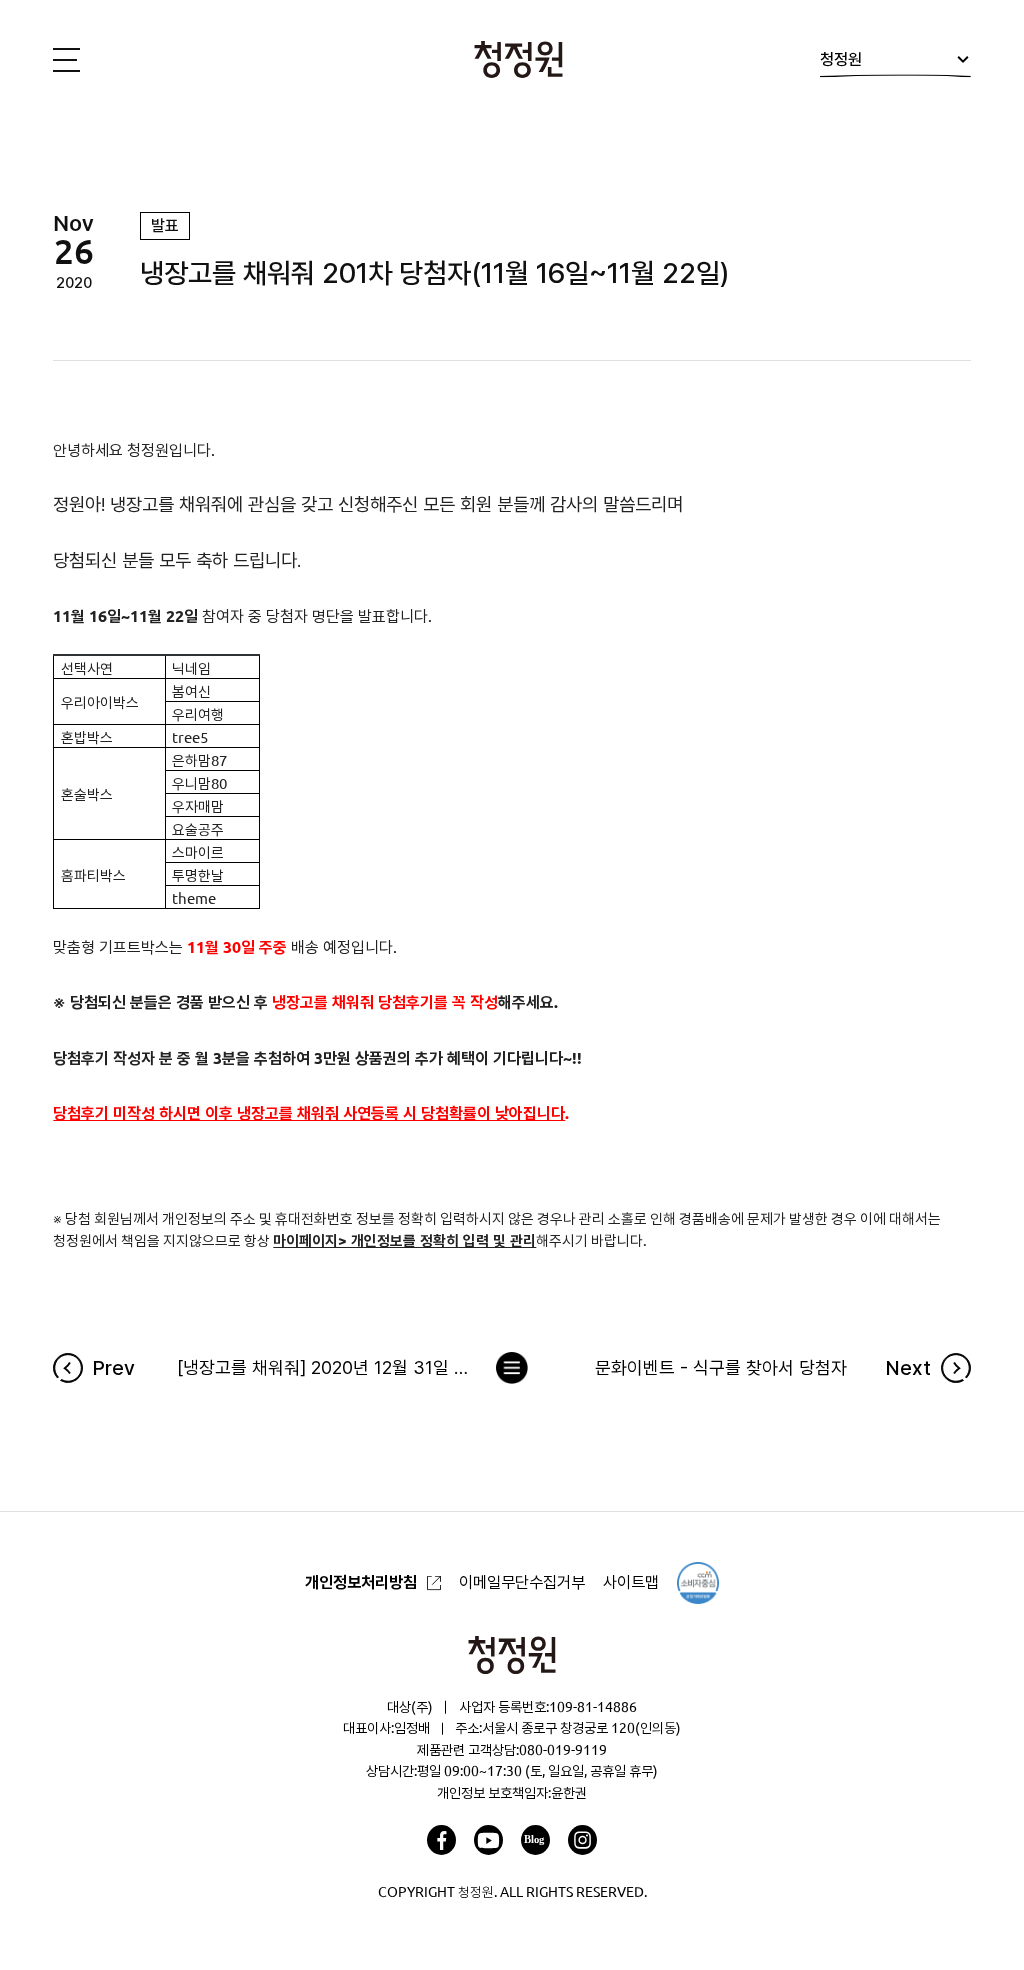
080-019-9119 (563, 1750)
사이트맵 (631, 1582)
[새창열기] (441, 1839)
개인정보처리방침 (361, 1582)
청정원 (841, 59)
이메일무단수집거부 (522, 1582)
